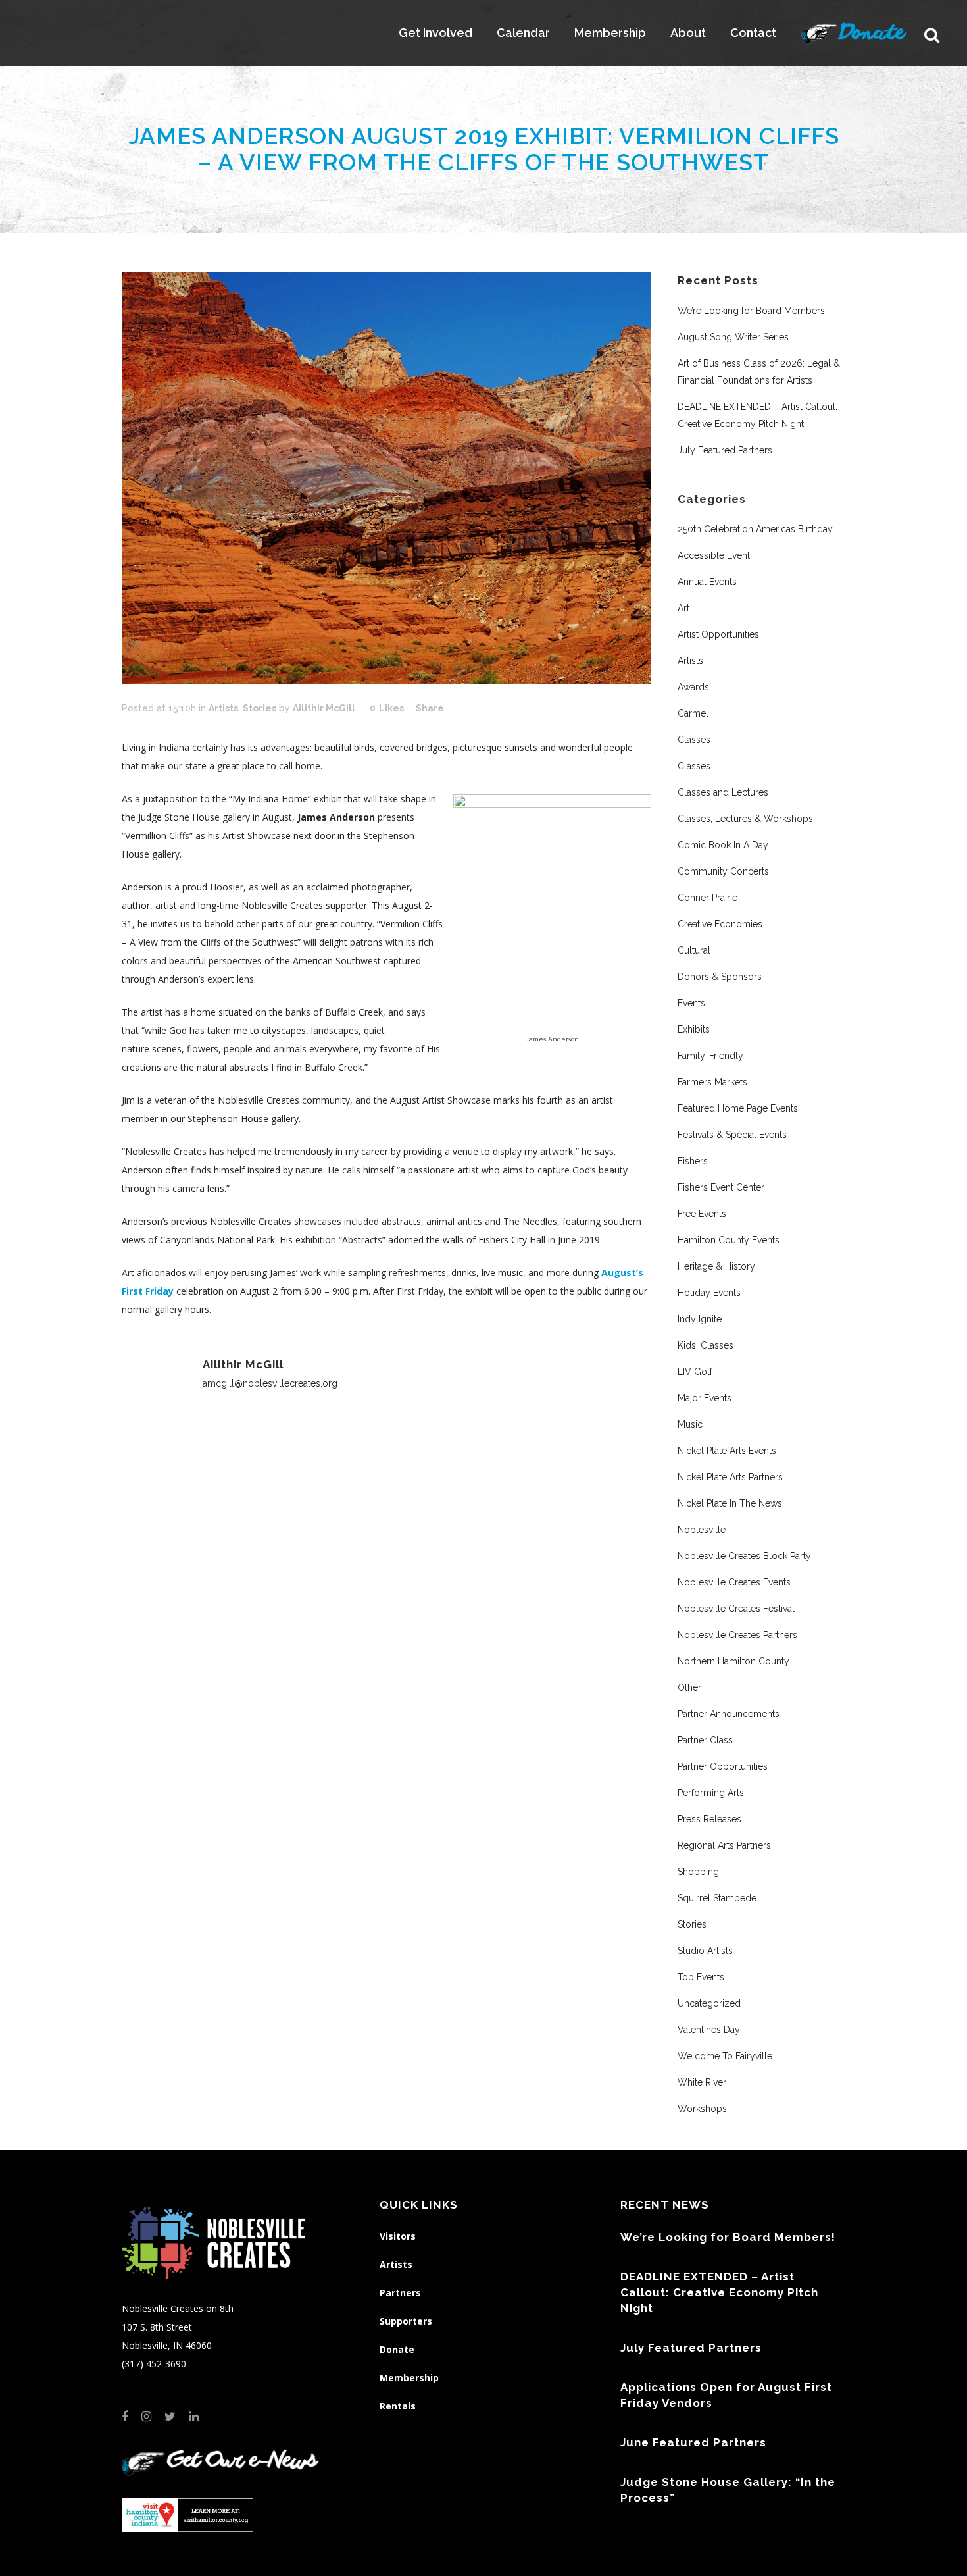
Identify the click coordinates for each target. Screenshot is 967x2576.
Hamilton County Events (729, 1240)
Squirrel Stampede (717, 1898)
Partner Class (705, 1740)
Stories (260, 708)
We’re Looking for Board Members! (752, 311)
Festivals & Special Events (732, 1135)
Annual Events (707, 582)
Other (689, 1687)
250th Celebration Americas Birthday (755, 529)
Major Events (705, 1398)
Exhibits (694, 1029)
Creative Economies (720, 924)
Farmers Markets (712, 1082)
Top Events (701, 1977)
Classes (694, 740)
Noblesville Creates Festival (736, 1609)
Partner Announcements (729, 1714)
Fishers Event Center (721, 1187)
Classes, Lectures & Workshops (745, 819)
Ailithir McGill (324, 708)
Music (690, 1424)
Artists (223, 708)
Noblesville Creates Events (734, 1582)
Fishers (693, 1161)
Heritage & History (716, 1266)
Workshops (702, 2109)
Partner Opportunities (723, 1766)
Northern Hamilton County (733, 1661)
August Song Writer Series (733, 337)
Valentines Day (709, 2030)
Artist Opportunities (718, 634)
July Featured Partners (725, 450)
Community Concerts (723, 871)
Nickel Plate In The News (730, 1503)
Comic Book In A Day (723, 845)
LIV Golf (695, 1372)
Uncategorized (709, 2003)
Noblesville (702, 1530)
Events (691, 1003)
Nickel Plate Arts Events (727, 1451)
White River (702, 2082)
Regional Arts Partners (724, 1845)
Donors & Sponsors (720, 977)
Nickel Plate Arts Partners (730, 1477)
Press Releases (709, 1819)
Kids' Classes (706, 1345)
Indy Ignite (700, 1319)
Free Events (702, 1214)
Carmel (693, 713)
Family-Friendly (710, 1056)
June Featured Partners (693, 2442)
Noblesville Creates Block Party (744, 1556)
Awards (693, 687)
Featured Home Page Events (738, 1108)
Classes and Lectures (723, 792)
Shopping (698, 1872)
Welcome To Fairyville (725, 2056)
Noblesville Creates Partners (737, 1635)
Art (683, 608)
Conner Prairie (707, 898)
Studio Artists (705, 1951)
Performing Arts (711, 1793)
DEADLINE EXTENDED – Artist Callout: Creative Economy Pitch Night (719, 2292)
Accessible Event (714, 555)
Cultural (694, 950)
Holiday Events (709, 1293)
